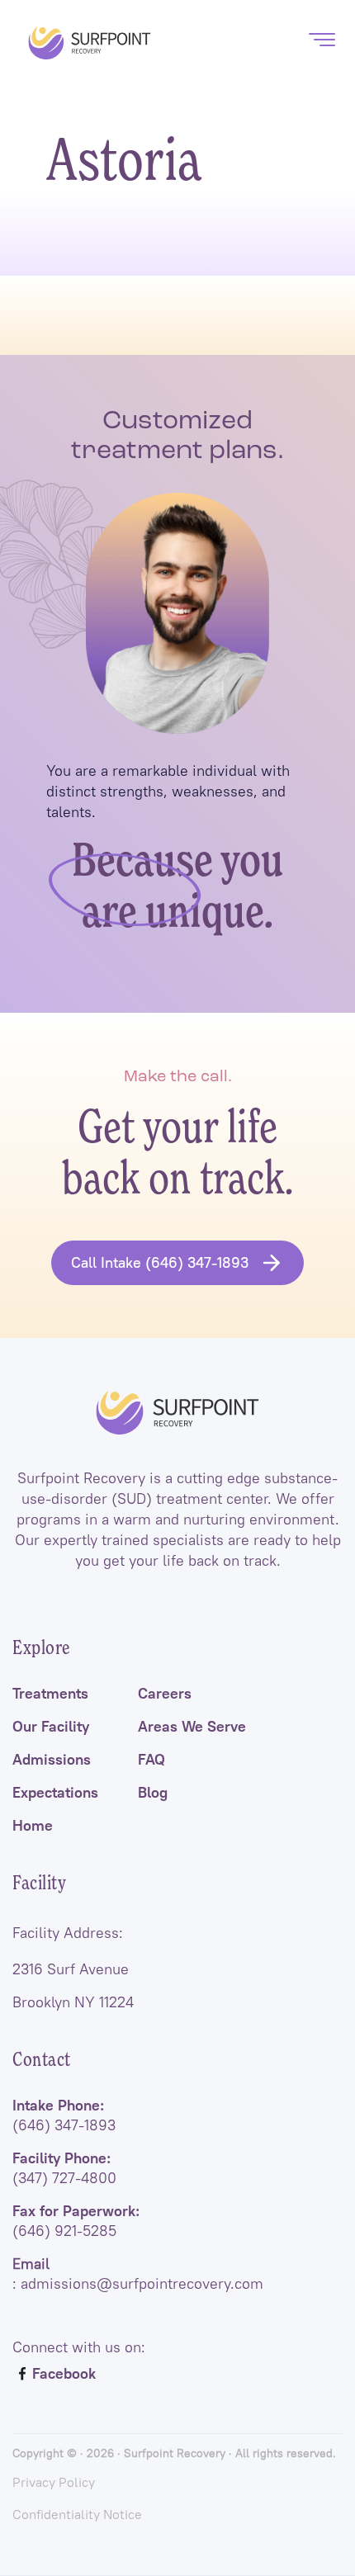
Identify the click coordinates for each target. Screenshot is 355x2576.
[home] (85, 43)
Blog (153, 1793)
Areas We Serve (192, 1727)
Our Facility (51, 1727)
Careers (165, 1694)
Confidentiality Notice (77, 2514)
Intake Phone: (64, 2115)
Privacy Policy (54, 2482)
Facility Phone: (64, 2168)
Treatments (50, 1694)
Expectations (55, 1793)
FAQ (151, 1760)
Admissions (52, 1760)
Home (33, 1826)
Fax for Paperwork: (76, 2221)
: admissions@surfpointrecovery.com (138, 2274)
